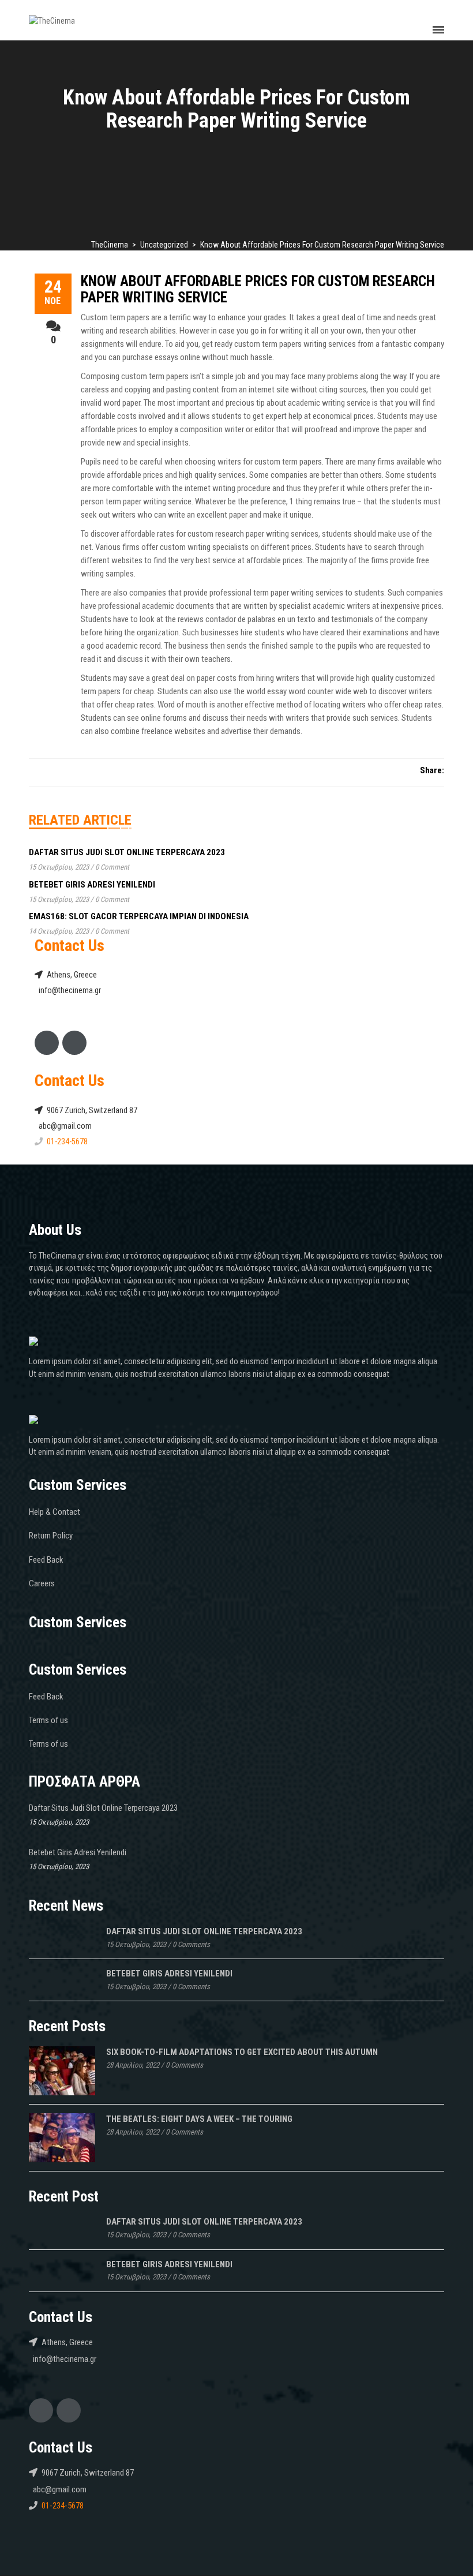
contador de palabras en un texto (260, 619)
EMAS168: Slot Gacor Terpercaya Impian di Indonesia (139, 916)
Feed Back (46, 1560)
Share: (432, 770)
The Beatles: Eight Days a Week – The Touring (199, 2119)
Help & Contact (55, 1512)
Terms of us (48, 1720)
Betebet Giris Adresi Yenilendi (92, 885)
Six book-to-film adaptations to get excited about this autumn (242, 2052)
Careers (42, 1583)
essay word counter (300, 691)
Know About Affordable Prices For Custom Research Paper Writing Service (258, 289)
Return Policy (51, 1536)
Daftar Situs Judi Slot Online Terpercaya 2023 (127, 852)
